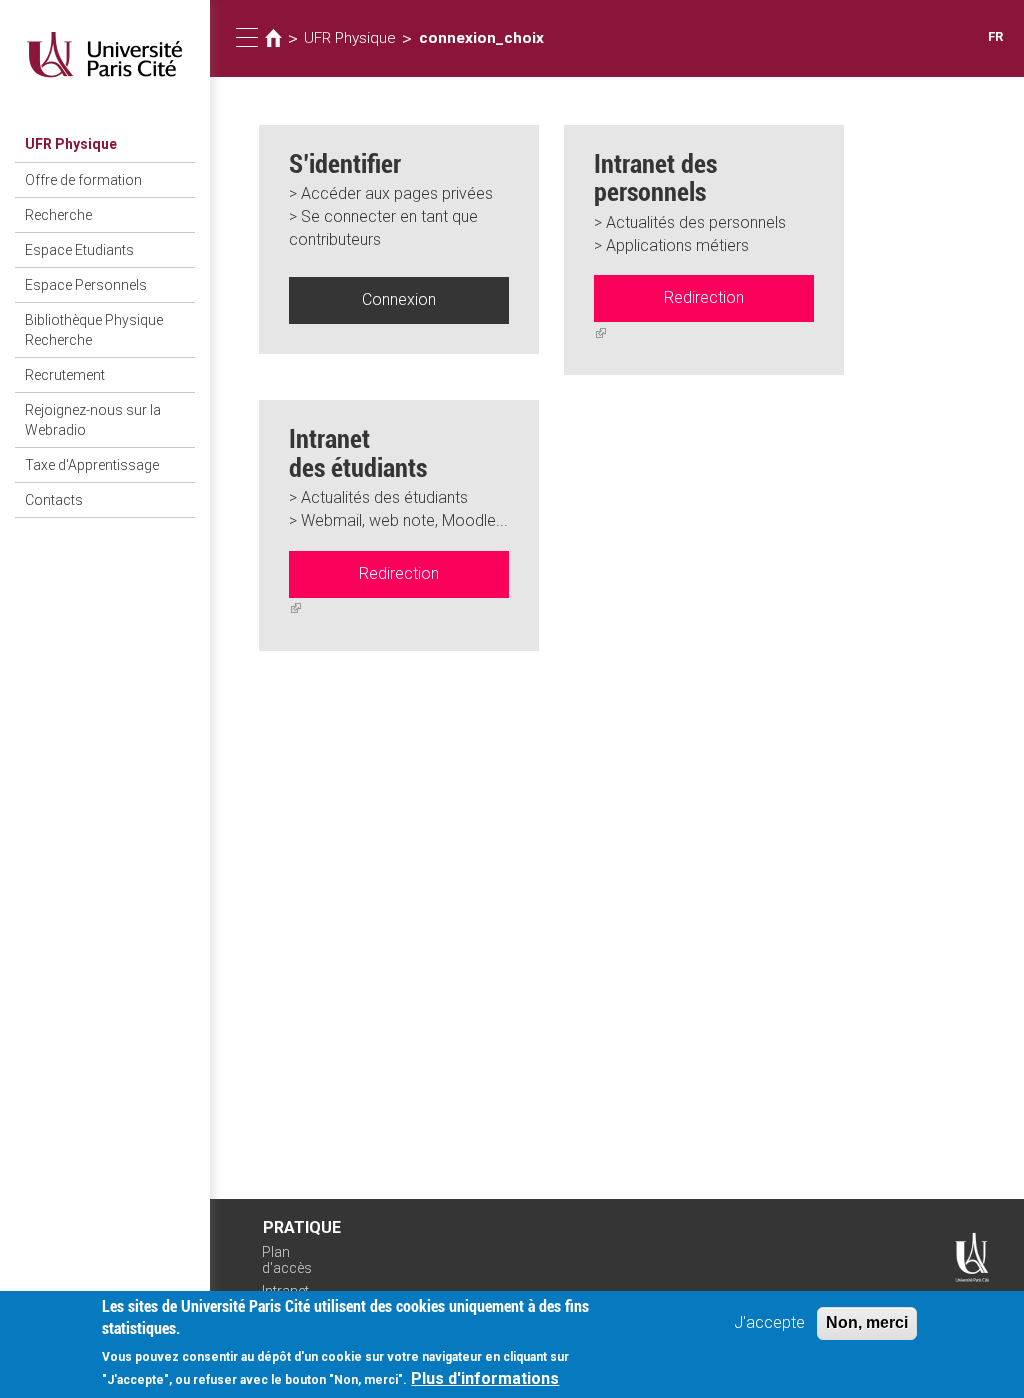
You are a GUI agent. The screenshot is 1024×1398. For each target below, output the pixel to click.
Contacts (54, 500)
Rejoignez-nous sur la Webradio (93, 420)
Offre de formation (83, 180)
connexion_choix (481, 38)
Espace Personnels (86, 285)
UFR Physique (71, 144)
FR (995, 36)
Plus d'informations (485, 1378)
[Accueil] (105, 54)
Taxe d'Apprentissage (92, 465)
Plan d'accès (287, 1260)
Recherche (58, 215)
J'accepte (769, 1322)
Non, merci (867, 1322)
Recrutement (65, 375)
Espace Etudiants (79, 250)
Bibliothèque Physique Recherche (94, 330)
